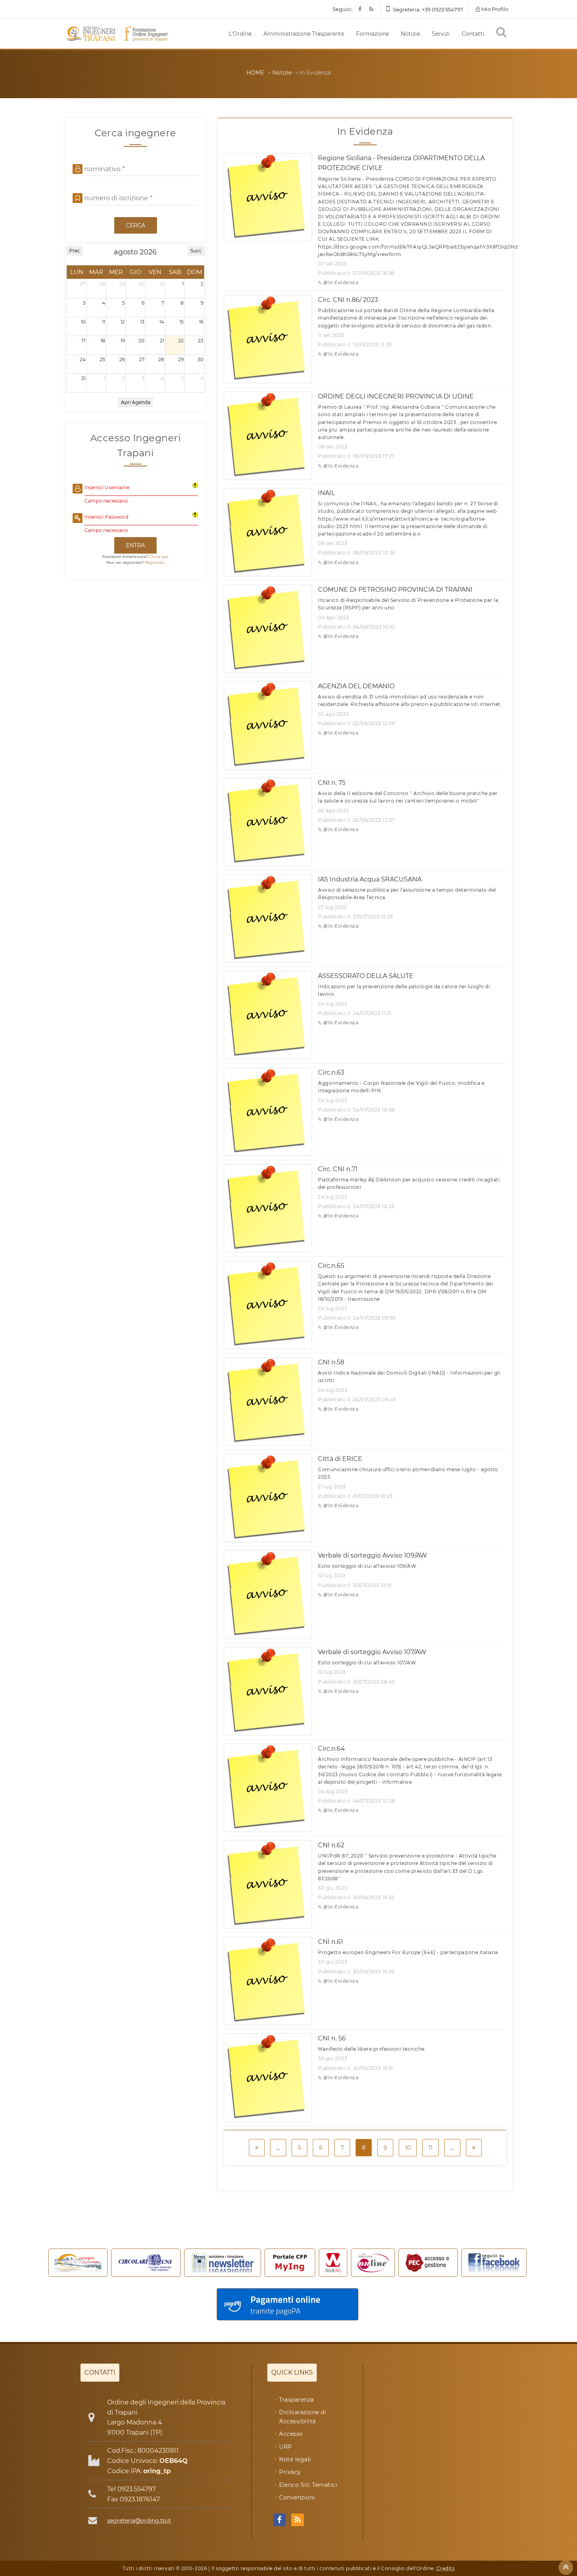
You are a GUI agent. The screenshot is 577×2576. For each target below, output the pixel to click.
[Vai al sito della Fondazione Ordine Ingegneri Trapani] (146, 34)
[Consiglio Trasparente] (78, 2263)
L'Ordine (240, 34)
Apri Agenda (136, 402)
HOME (255, 73)
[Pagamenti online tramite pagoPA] (288, 2304)
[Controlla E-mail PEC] (428, 2263)
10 (408, 2148)
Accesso (291, 2434)
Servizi (441, 34)
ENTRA (135, 545)
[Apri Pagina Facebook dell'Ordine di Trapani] (279, 2520)
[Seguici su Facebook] (494, 2263)
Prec (75, 251)
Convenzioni (297, 2497)
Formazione (372, 34)
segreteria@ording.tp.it (139, 2521)
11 (431, 2148)
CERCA (136, 225)
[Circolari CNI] (146, 2263)
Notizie (410, 34)
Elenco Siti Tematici (308, 2485)
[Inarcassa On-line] (373, 2263)
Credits (446, 2568)
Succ (196, 251)
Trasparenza (297, 2400)
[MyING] (290, 2263)
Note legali (295, 2459)
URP (286, 2447)
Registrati (154, 562)
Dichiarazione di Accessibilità (303, 2417)
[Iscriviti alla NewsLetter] (223, 2263)
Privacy (290, 2472)
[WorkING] (333, 2263)
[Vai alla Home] (93, 34)
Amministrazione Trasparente (304, 34)
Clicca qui (159, 557)
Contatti (473, 34)
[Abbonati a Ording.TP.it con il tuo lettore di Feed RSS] (298, 2520)
